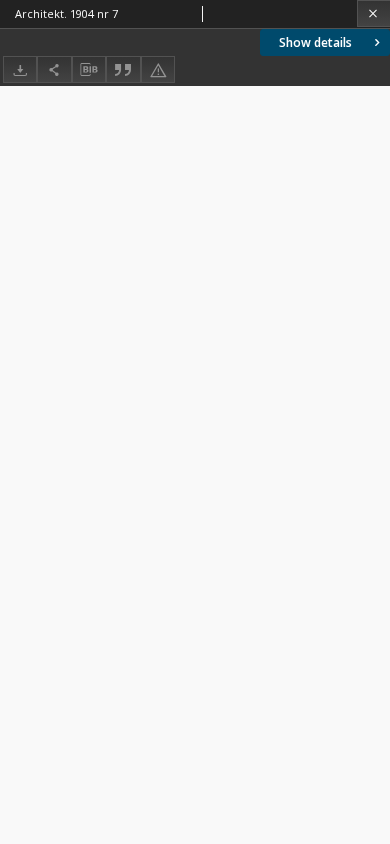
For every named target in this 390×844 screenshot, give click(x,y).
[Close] (373, 13)
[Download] (20, 69)
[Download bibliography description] (89, 70)
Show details (315, 42)
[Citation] (123, 69)
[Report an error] (158, 69)
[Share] (54, 69)
